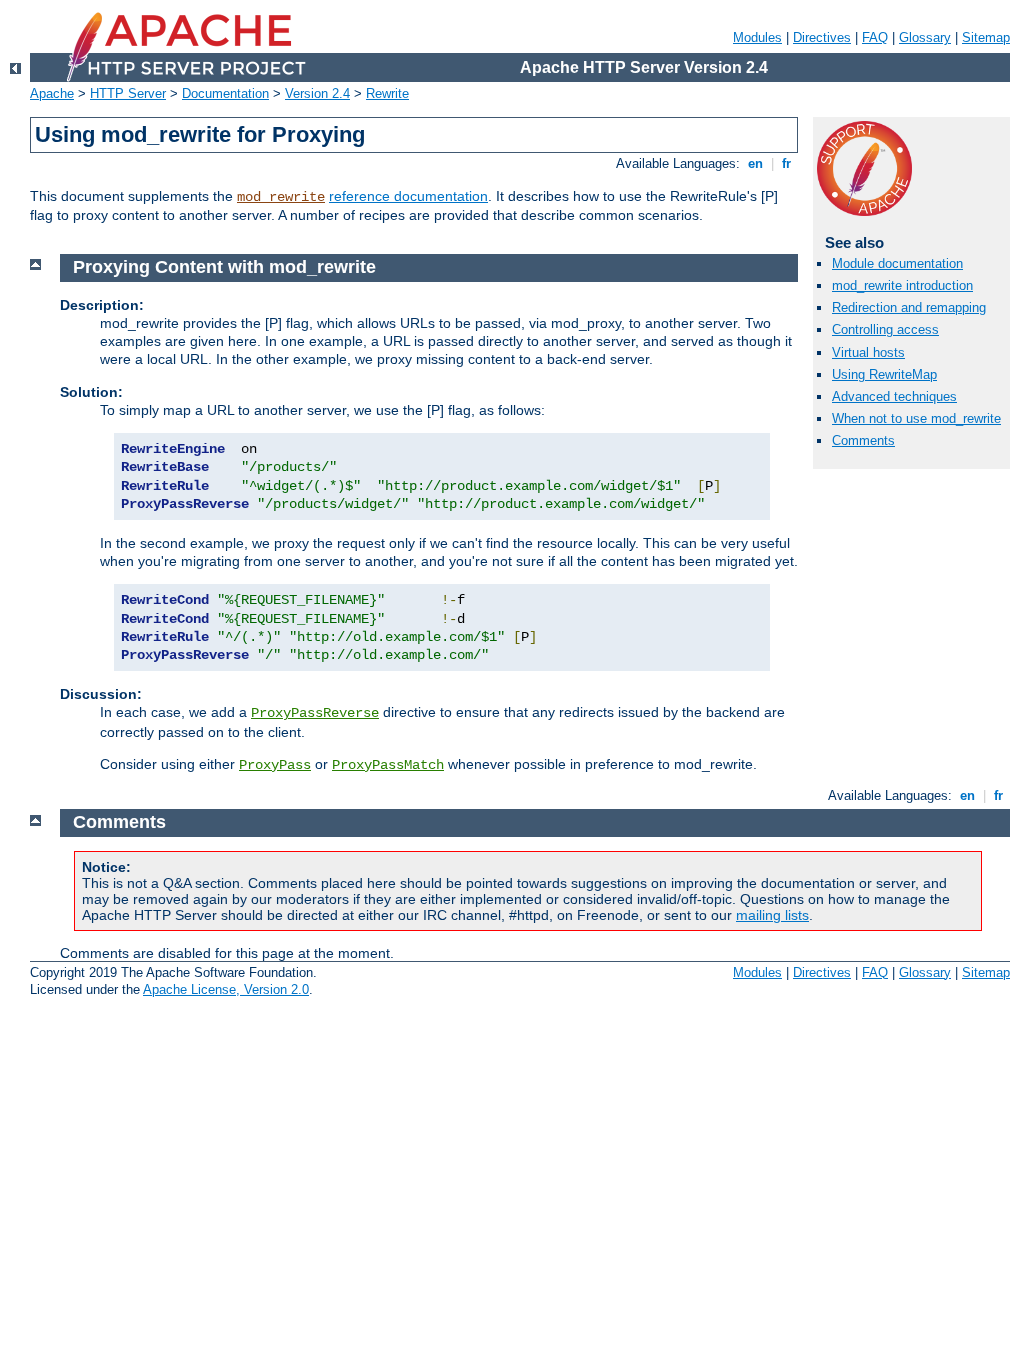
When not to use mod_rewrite (916, 418)
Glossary (925, 37)
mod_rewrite (281, 197)
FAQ (875, 37)
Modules (757, 37)
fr (786, 163)
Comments (863, 440)
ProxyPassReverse (315, 713)
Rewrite (387, 93)
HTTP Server (128, 93)
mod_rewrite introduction (902, 285)
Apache (52, 93)
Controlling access (885, 329)
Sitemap (986, 37)
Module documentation (897, 263)
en (755, 163)
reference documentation (408, 196)
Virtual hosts (868, 352)
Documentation (225, 93)
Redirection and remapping (909, 307)
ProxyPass (275, 765)
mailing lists (772, 915)
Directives (822, 37)
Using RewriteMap (884, 374)
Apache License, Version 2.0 (226, 989)
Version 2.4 (317, 93)
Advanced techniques (894, 396)
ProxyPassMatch (388, 765)
